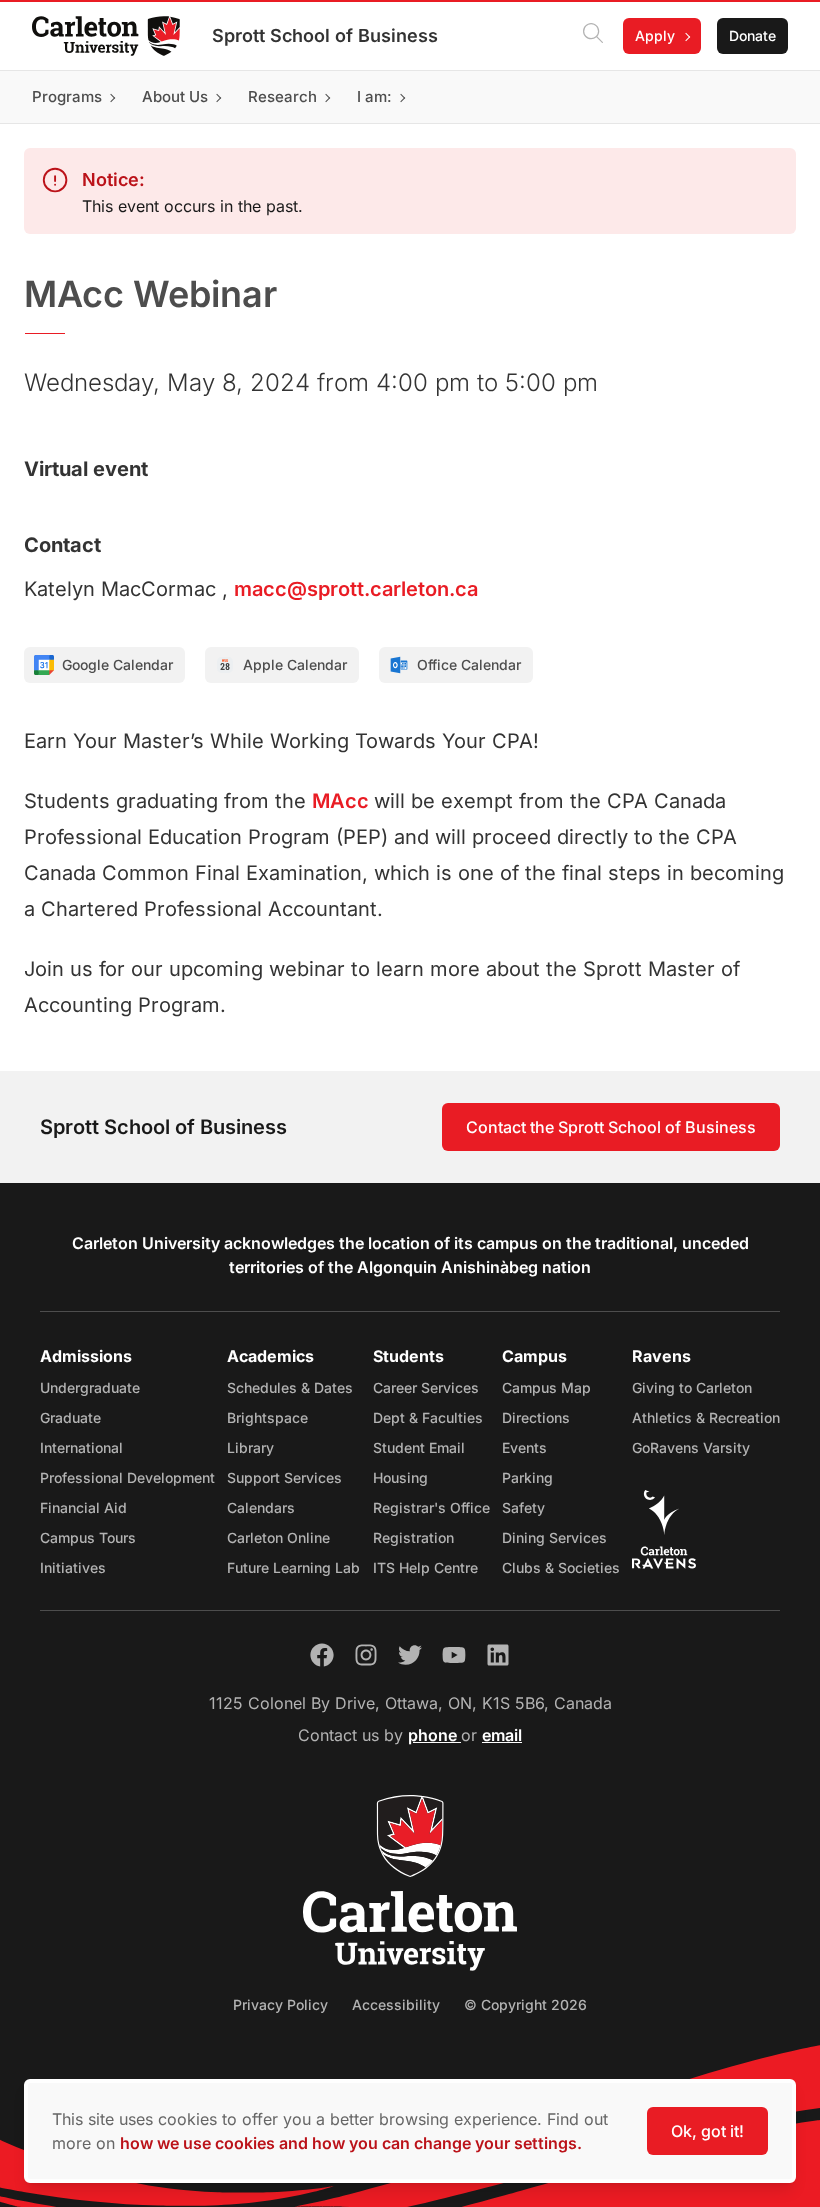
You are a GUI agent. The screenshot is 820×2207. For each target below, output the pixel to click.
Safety (523, 1507)
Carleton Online (278, 1537)
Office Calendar (469, 664)
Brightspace (267, 1417)
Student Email (419, 1447)
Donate (752, 35)
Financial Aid (83, 1507)
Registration (413, 1537)
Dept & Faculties (428, 1417)
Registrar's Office (431, 1507)
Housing (400, 1477)
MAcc (343, 801)
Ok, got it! (707, 2131)
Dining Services (554, 1537)
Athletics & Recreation (706, 1417)
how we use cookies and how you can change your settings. (351, 2143)
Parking (527, 1477)
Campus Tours (88, 1537)
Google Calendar (117, 664)
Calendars (261, 1507)
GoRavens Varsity (691, 1447)
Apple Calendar (295, 664)
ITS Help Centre (425, 1567)
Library (250, 1447)
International (81, 1447)
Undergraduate (90, 1387)
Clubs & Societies (561, 1567)
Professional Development (127, 1477)
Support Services (284, 1477)
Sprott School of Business (325, 35)
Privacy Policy (280, 2004)
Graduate (70, 1417)
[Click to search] (593, 36)
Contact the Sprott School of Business (611, 1127)
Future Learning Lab (293, 1567)
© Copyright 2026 (525, 2004)
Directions (536, 1417)
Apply (655, 35)
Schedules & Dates (290, 1387)
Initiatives (73, 1567)
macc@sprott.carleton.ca (356, 589)
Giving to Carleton (692, 1387)
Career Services (426, 1387)
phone (434, 1735)
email (502, 1735)
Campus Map (546, 1387)
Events (524, 1447)
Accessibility (396, 2004)
